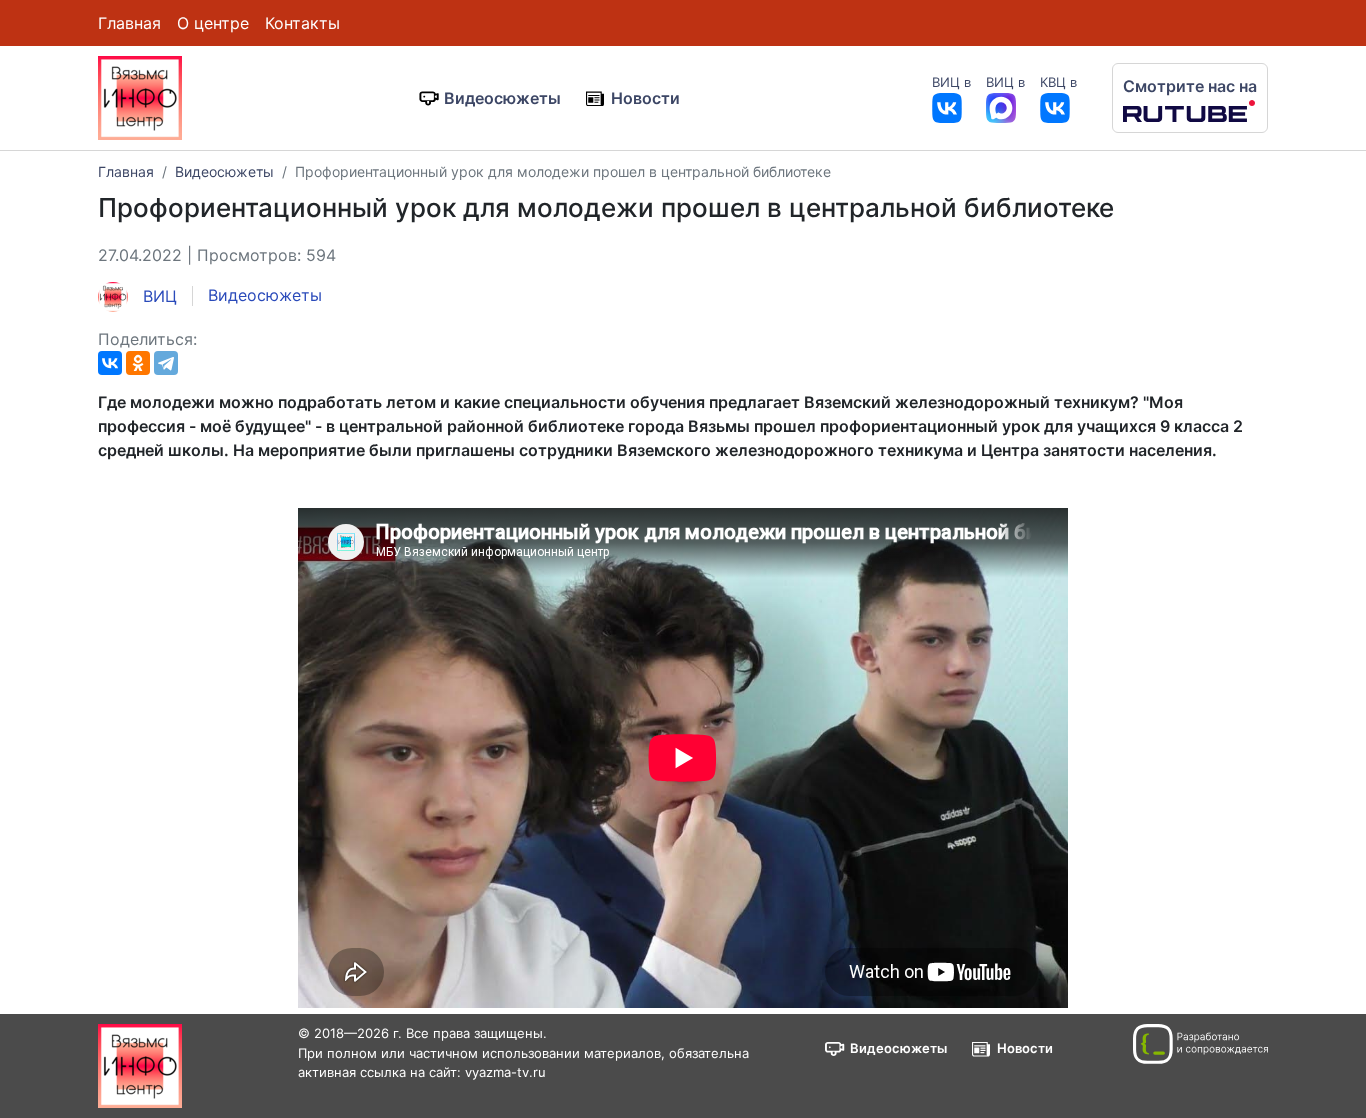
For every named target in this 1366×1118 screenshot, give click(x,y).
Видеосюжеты (502, 98)
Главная (129, 23)
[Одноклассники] (138, 363)
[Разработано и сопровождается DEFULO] (1200, 1044)
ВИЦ (157, 296)
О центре (213, 23)
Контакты (302, 23)
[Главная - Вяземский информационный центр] (140, 96)
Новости (645, 98)
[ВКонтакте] (110, 363)
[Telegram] (166, 363)
